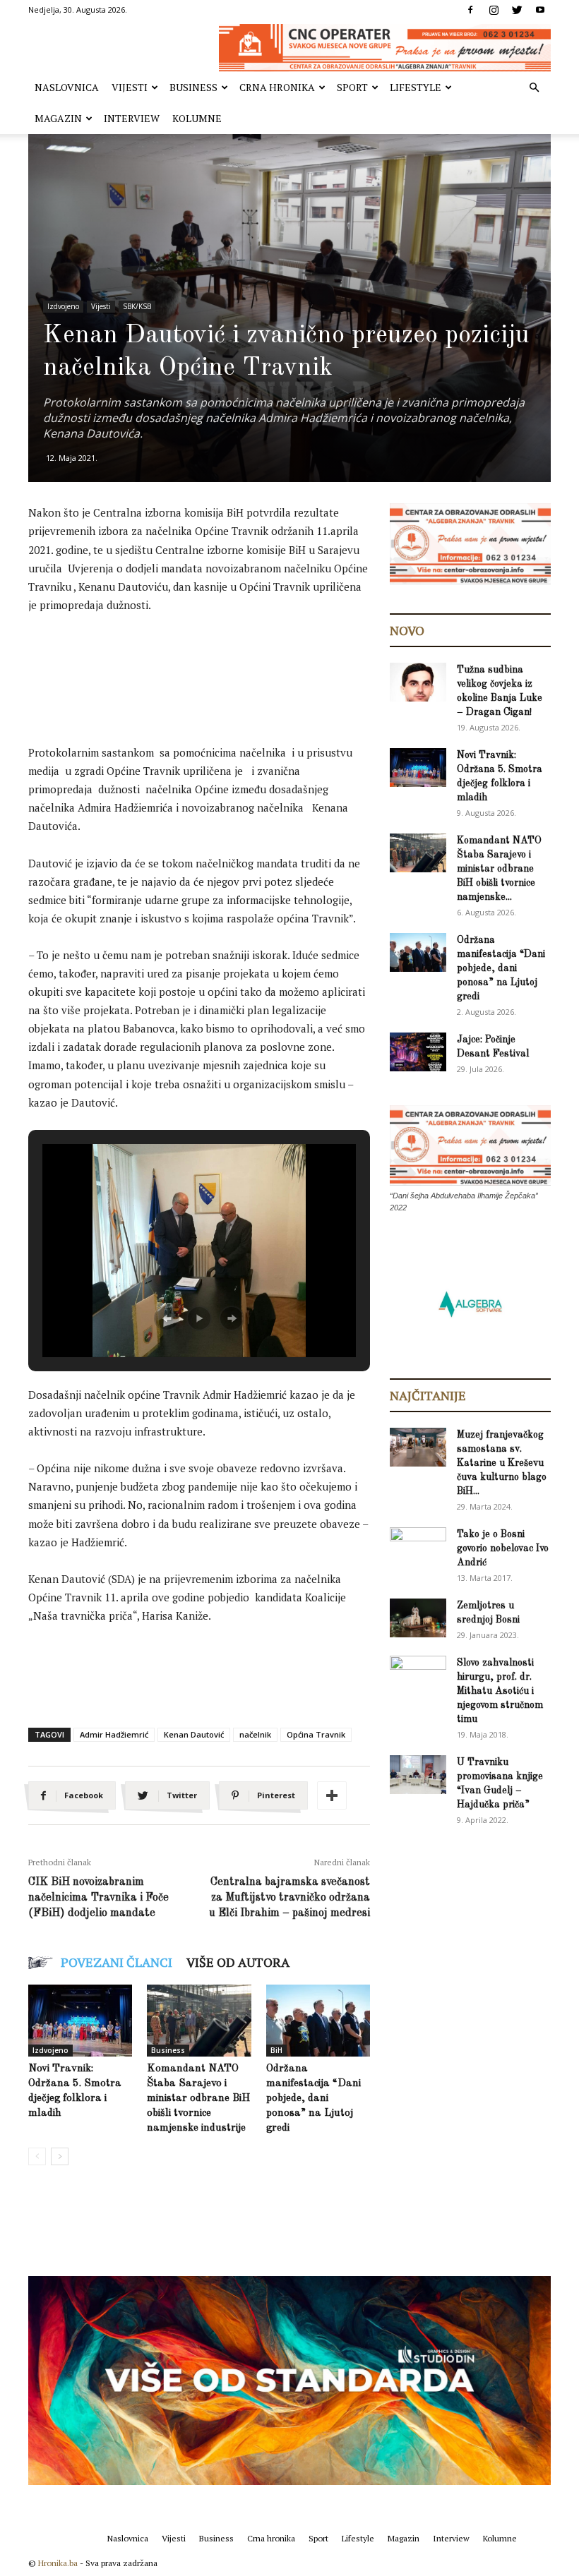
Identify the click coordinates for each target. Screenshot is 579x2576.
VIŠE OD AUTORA (238, 1962)
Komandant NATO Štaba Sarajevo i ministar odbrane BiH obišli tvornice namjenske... (499, 869)
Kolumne (197, 118)
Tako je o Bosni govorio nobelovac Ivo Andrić (503, 1548)
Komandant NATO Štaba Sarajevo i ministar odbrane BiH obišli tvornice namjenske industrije (198, 2099)
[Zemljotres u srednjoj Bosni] (418, 1618)
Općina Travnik (316, 1734)
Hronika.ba (58, 2563)
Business (193, 87)
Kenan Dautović (194, 1734)
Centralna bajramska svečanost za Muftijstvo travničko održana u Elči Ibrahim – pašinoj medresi (289, 1898)
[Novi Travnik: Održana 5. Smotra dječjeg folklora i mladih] (80, 2020)
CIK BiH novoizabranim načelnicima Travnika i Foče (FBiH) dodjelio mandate (99, 1898)
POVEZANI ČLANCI (117, 1962)
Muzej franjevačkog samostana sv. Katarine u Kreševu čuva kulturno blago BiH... (502, 1463)
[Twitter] (517, 10)
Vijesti (130, 87)
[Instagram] (494, 10)
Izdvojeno (63, 306)
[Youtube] (540, 10)
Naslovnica (67, 87)
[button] (534, 88)
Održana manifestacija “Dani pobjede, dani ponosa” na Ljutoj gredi (314, 2099)
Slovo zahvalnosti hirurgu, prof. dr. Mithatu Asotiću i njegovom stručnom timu (500, 1691)
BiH (276, 2050)
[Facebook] (470, 10)
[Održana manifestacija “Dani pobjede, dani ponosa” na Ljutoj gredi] (318, 2020)
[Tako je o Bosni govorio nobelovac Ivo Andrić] (418, 1548)
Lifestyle (416, 87)
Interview (132, 118)
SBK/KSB (137, 306)
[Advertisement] (285, 664)
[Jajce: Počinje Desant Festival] (418, 1052)
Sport (352, 87)
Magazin (58, 118)
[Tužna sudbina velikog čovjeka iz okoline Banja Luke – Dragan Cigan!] (418, 682)
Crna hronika (277, 87)
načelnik (255, 1734)
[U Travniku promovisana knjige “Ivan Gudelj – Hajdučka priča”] (418, 1775)
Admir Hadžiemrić (114, 1734)
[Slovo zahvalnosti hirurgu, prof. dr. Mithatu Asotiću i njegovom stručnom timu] (418, 1675)
